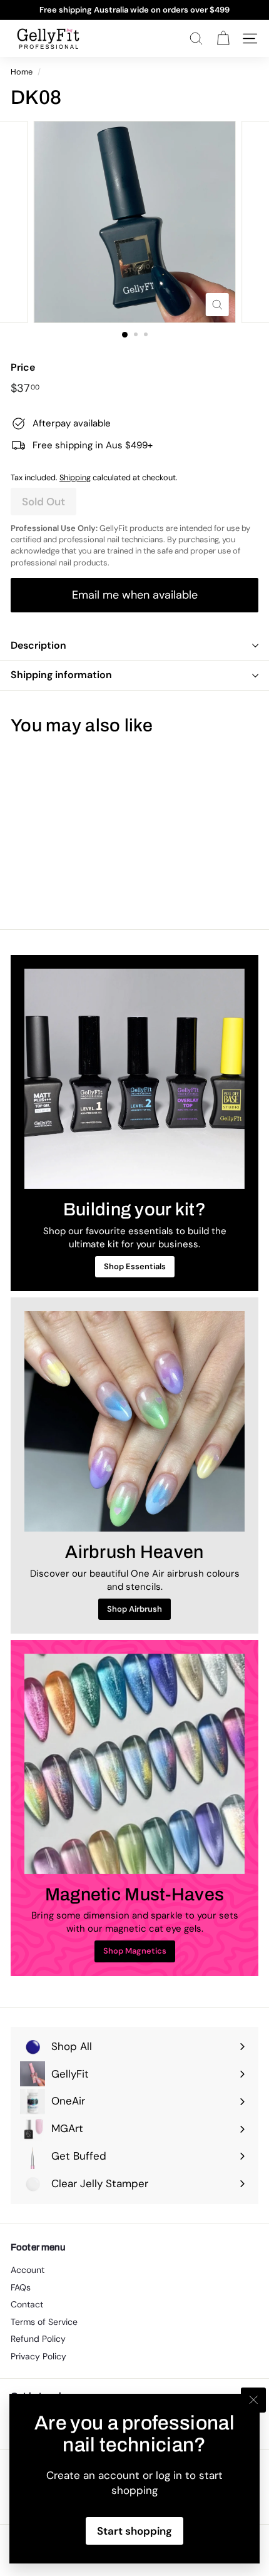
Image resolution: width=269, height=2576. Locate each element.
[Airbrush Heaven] (134, 1421)
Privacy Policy (38, 2356)
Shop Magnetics (135, 1951)
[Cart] (223, 39)
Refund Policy (38, 2339)
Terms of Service (44, 2322)
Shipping (75, 477)
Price (23, 367)
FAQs (21, 2287)
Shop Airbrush (134, 1609)
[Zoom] (217, 305)
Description (38, 645)
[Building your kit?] (134, 1079)
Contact (27, 2304)
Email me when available (135, 595)
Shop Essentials (135, 1266)
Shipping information (61, 675)
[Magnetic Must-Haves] (134, 1764)
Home (22, 72)
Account (28, 2270)
